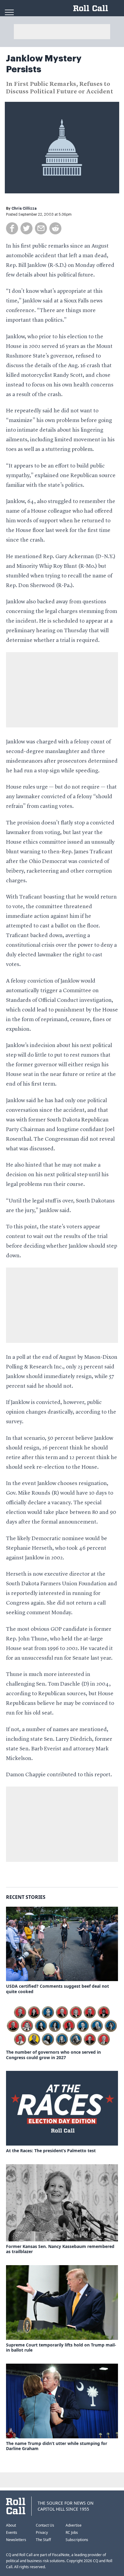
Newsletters (16, 2540)
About (11, 2525)
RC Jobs (72, 2532)
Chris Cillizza (24, 208)
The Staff (43, 2540)
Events (12, 2532)
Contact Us (45, 2525)
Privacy (42, 2532)
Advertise (74, 2525)
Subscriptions (77, 2540)
